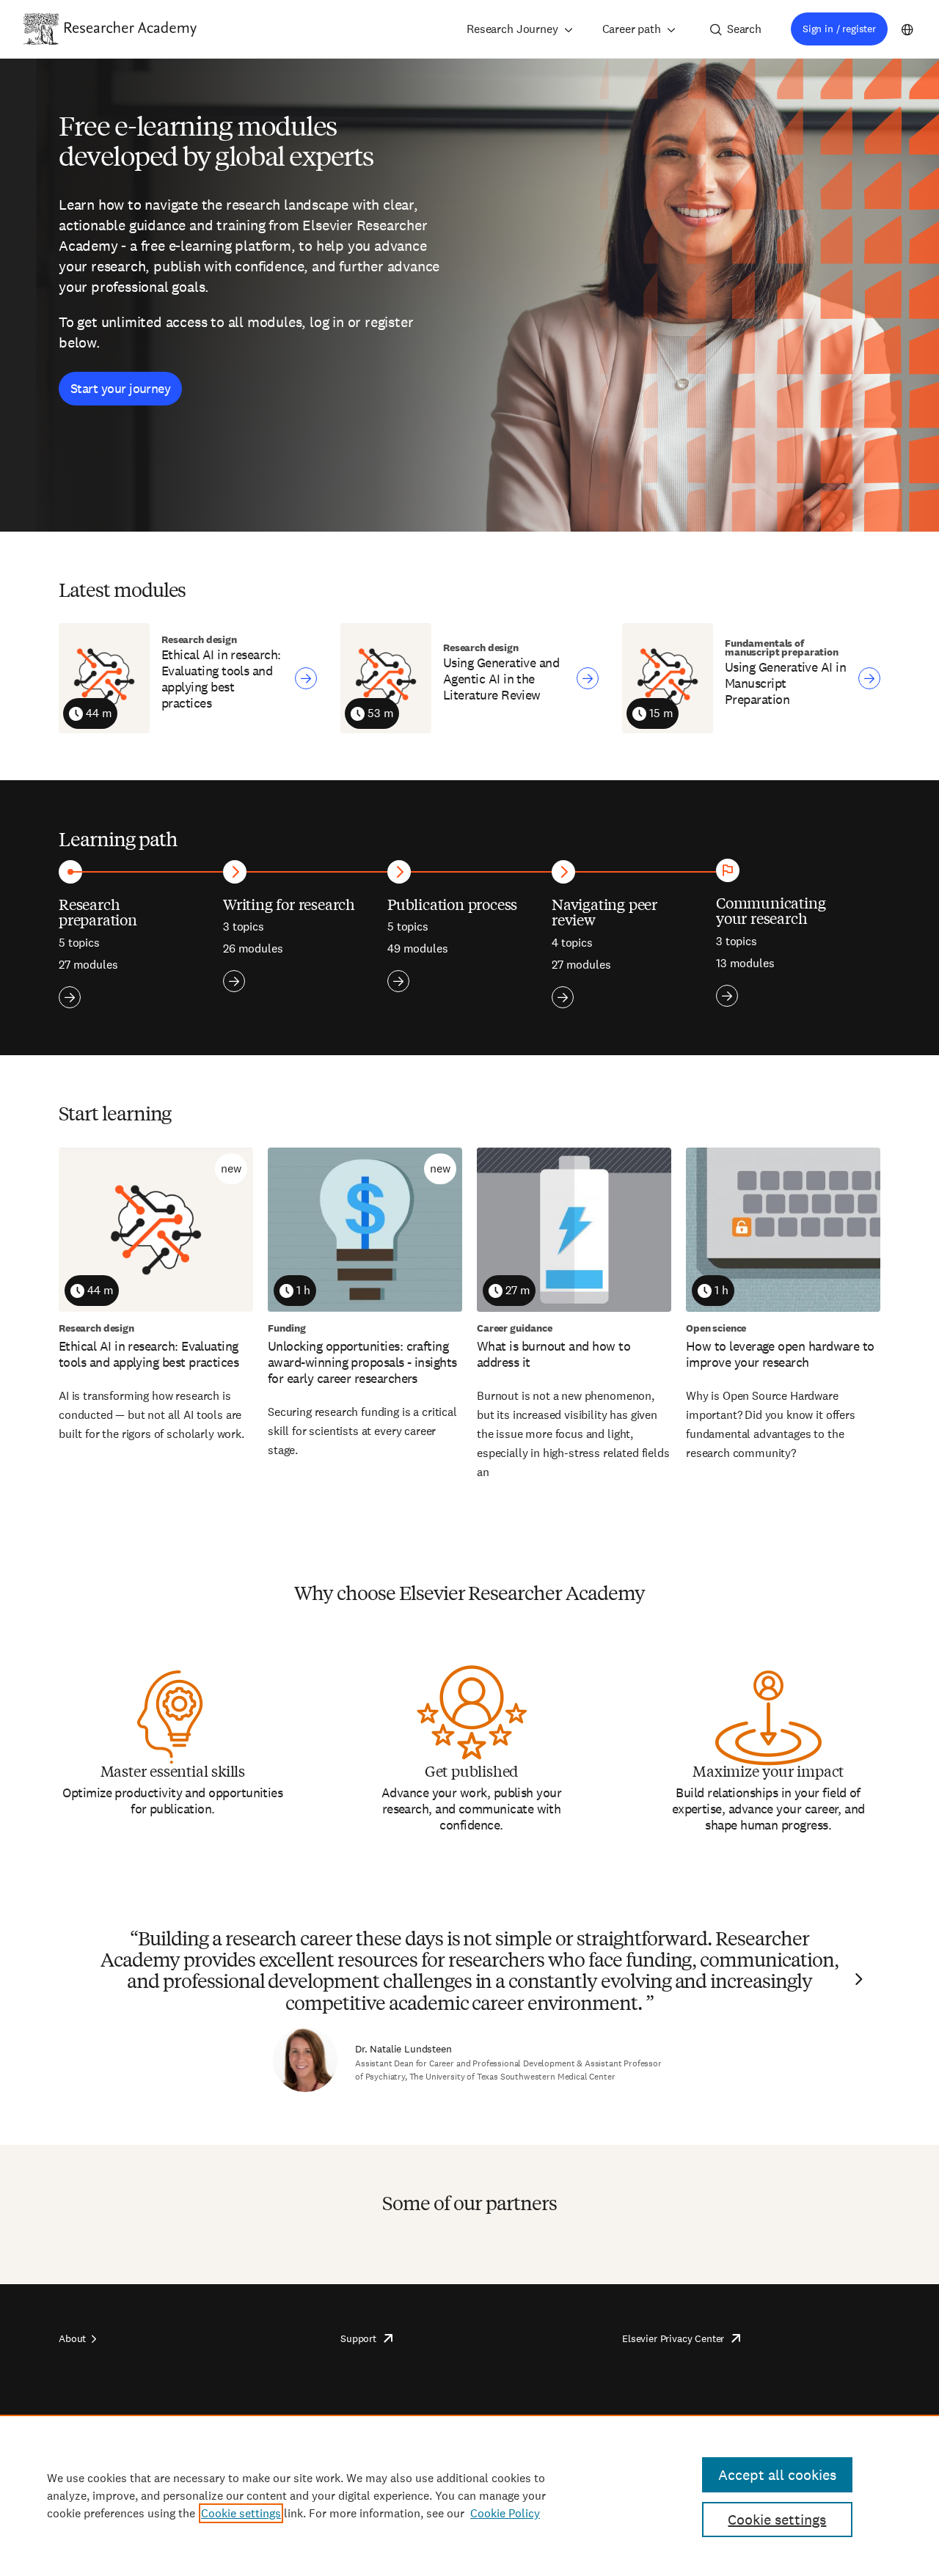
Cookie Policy (505, 2513)
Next (857, 1979)
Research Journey (512, 29)
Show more (70, 997)
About (72, 2338)
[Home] (131, 29)
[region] (469, 2495)
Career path (632, 29)
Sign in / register (839, 29)
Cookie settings (241, 2513)
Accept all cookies (777, 2475)
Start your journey (120, 388)
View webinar (306, 678)
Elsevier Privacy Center (673, 2338)
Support (358, 2338)
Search (744, 29)
